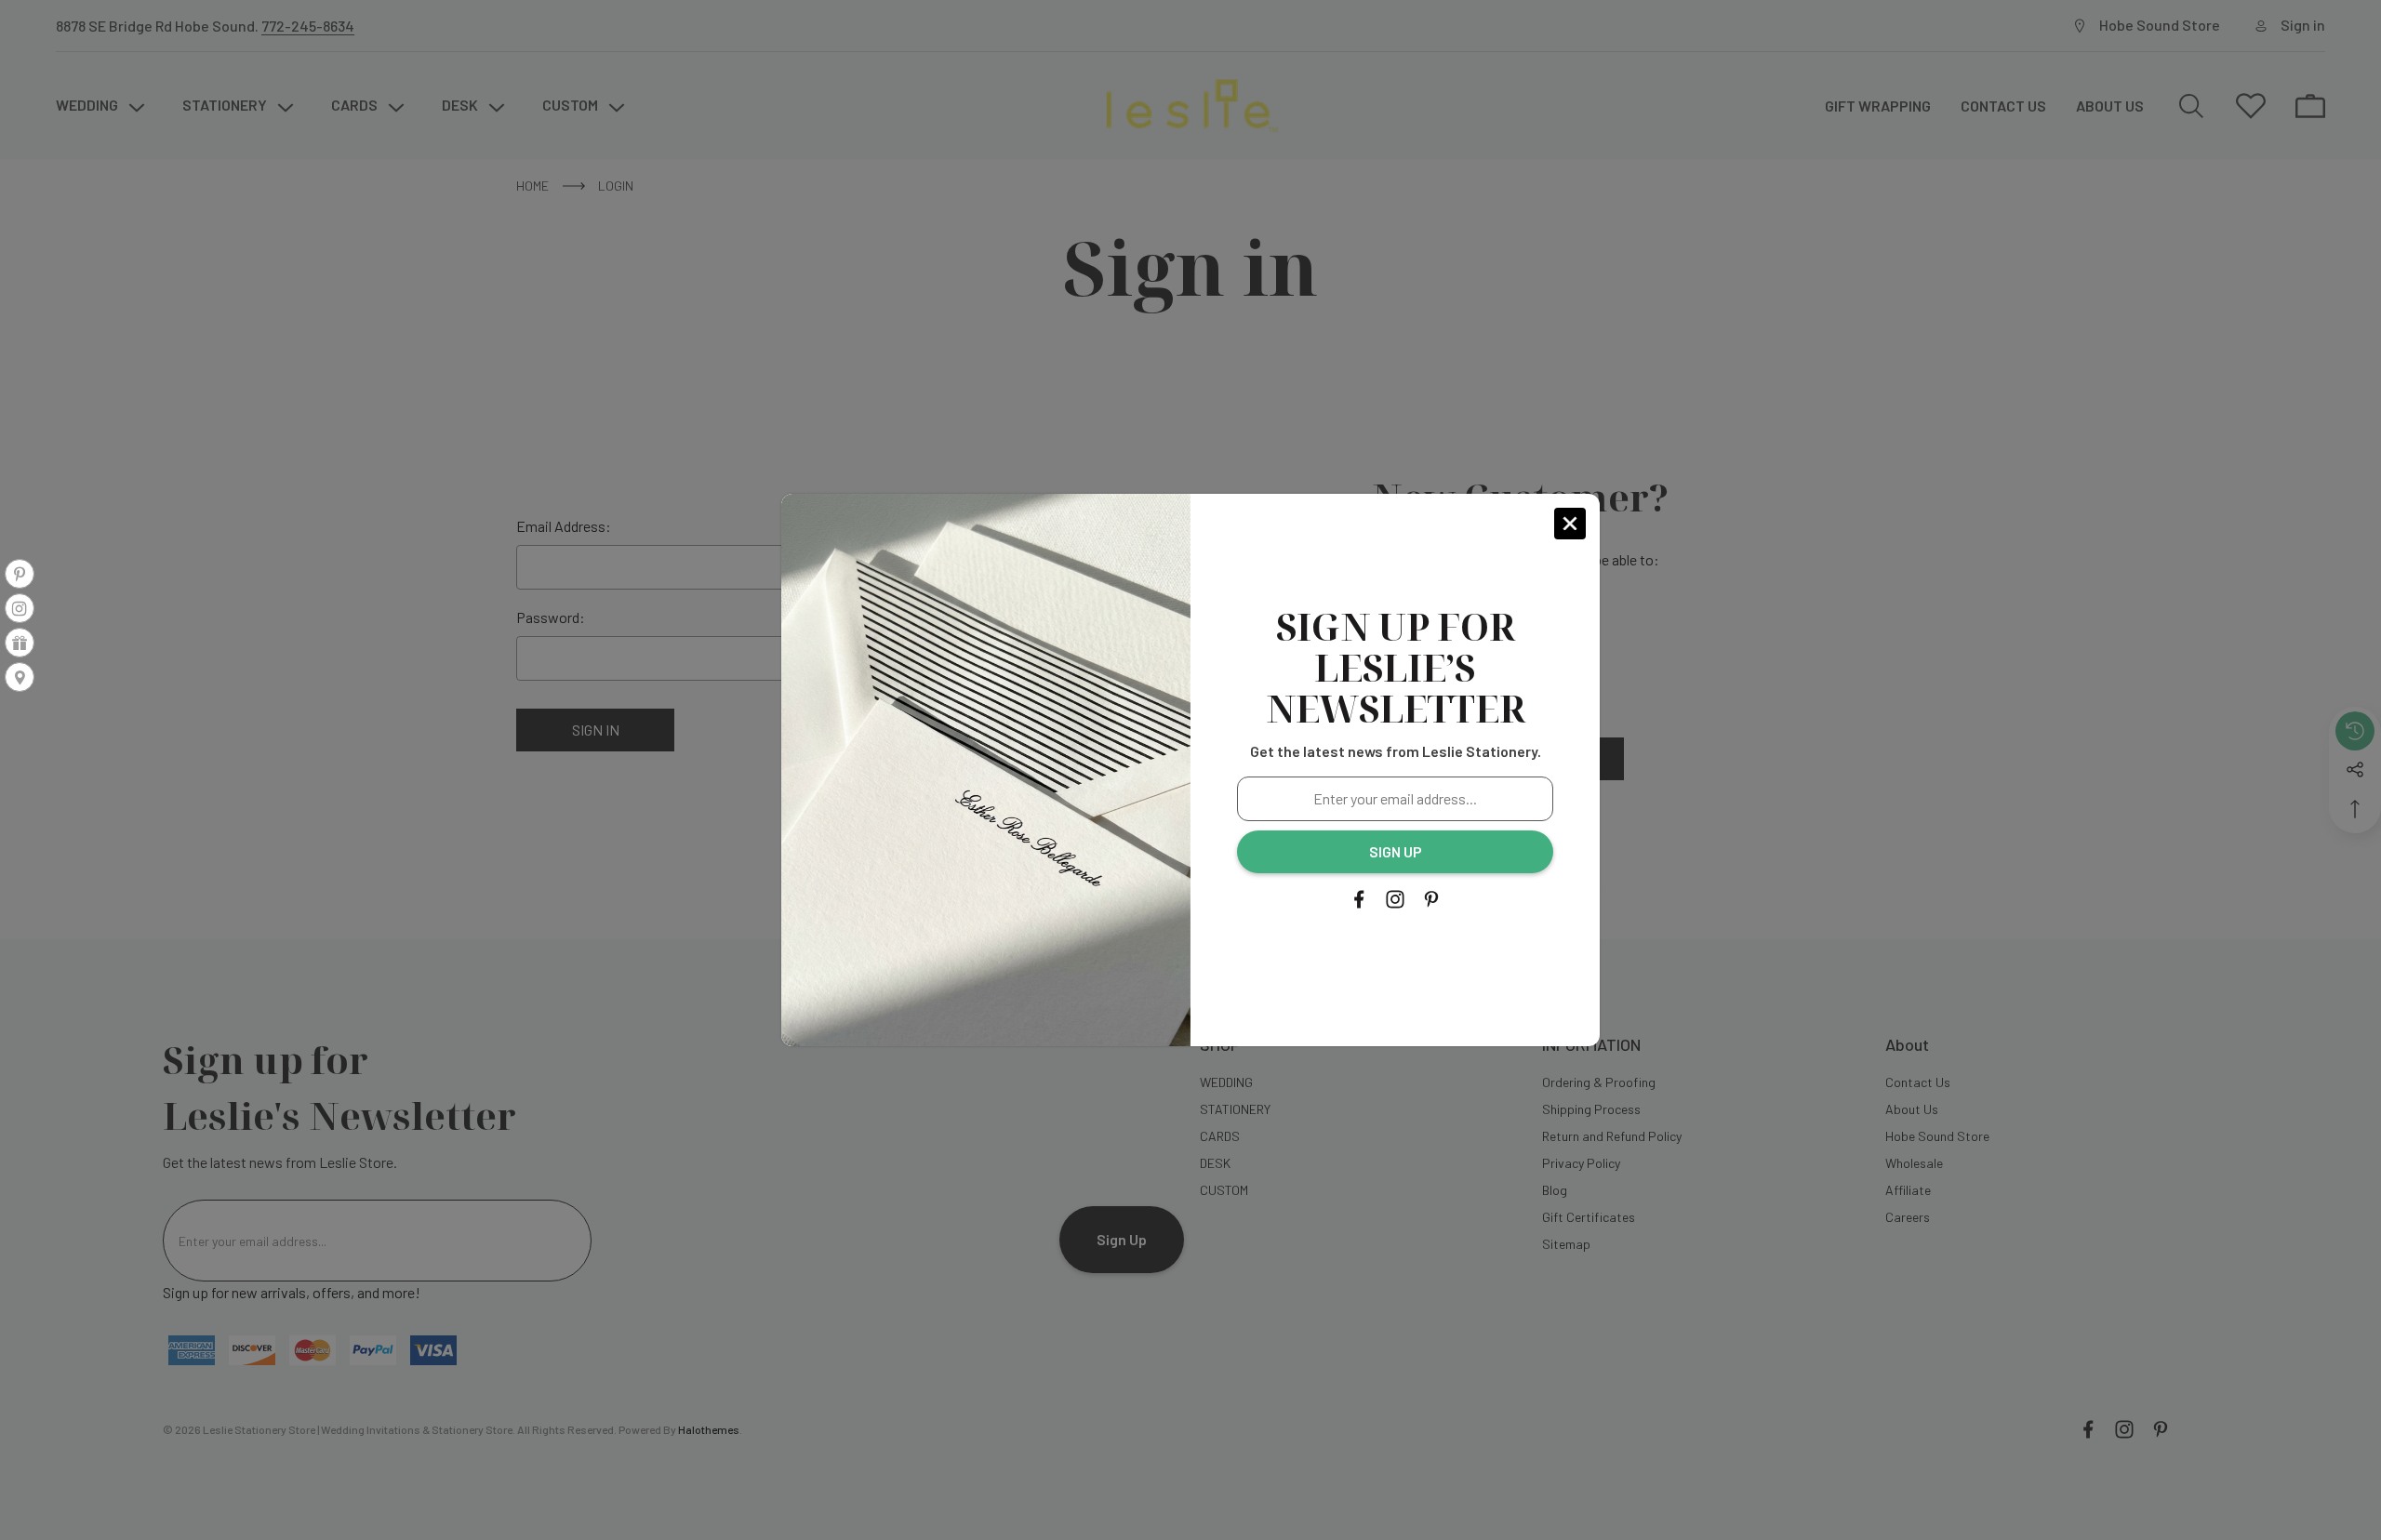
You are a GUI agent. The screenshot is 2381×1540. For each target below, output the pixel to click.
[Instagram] (1395, 899)
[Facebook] (1359, 899)
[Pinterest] (1431, 899)
